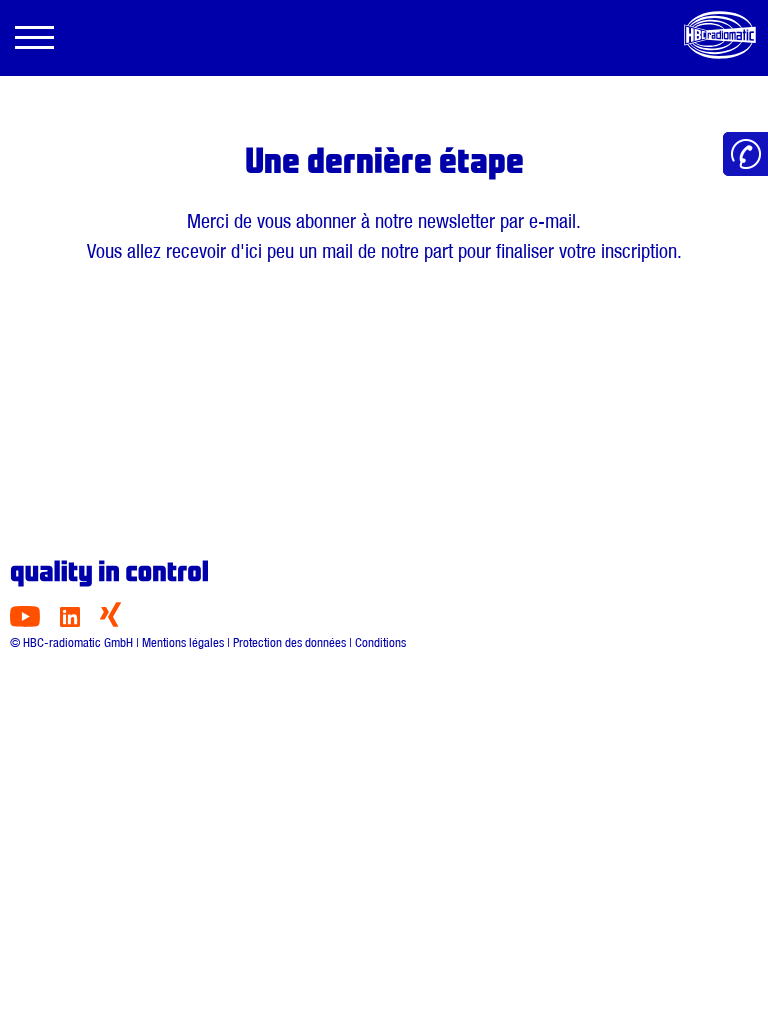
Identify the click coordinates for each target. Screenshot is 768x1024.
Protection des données (289, 642)
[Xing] (110, 621)
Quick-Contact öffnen (745, 154)
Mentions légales (183, 642)
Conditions (380, 642)
